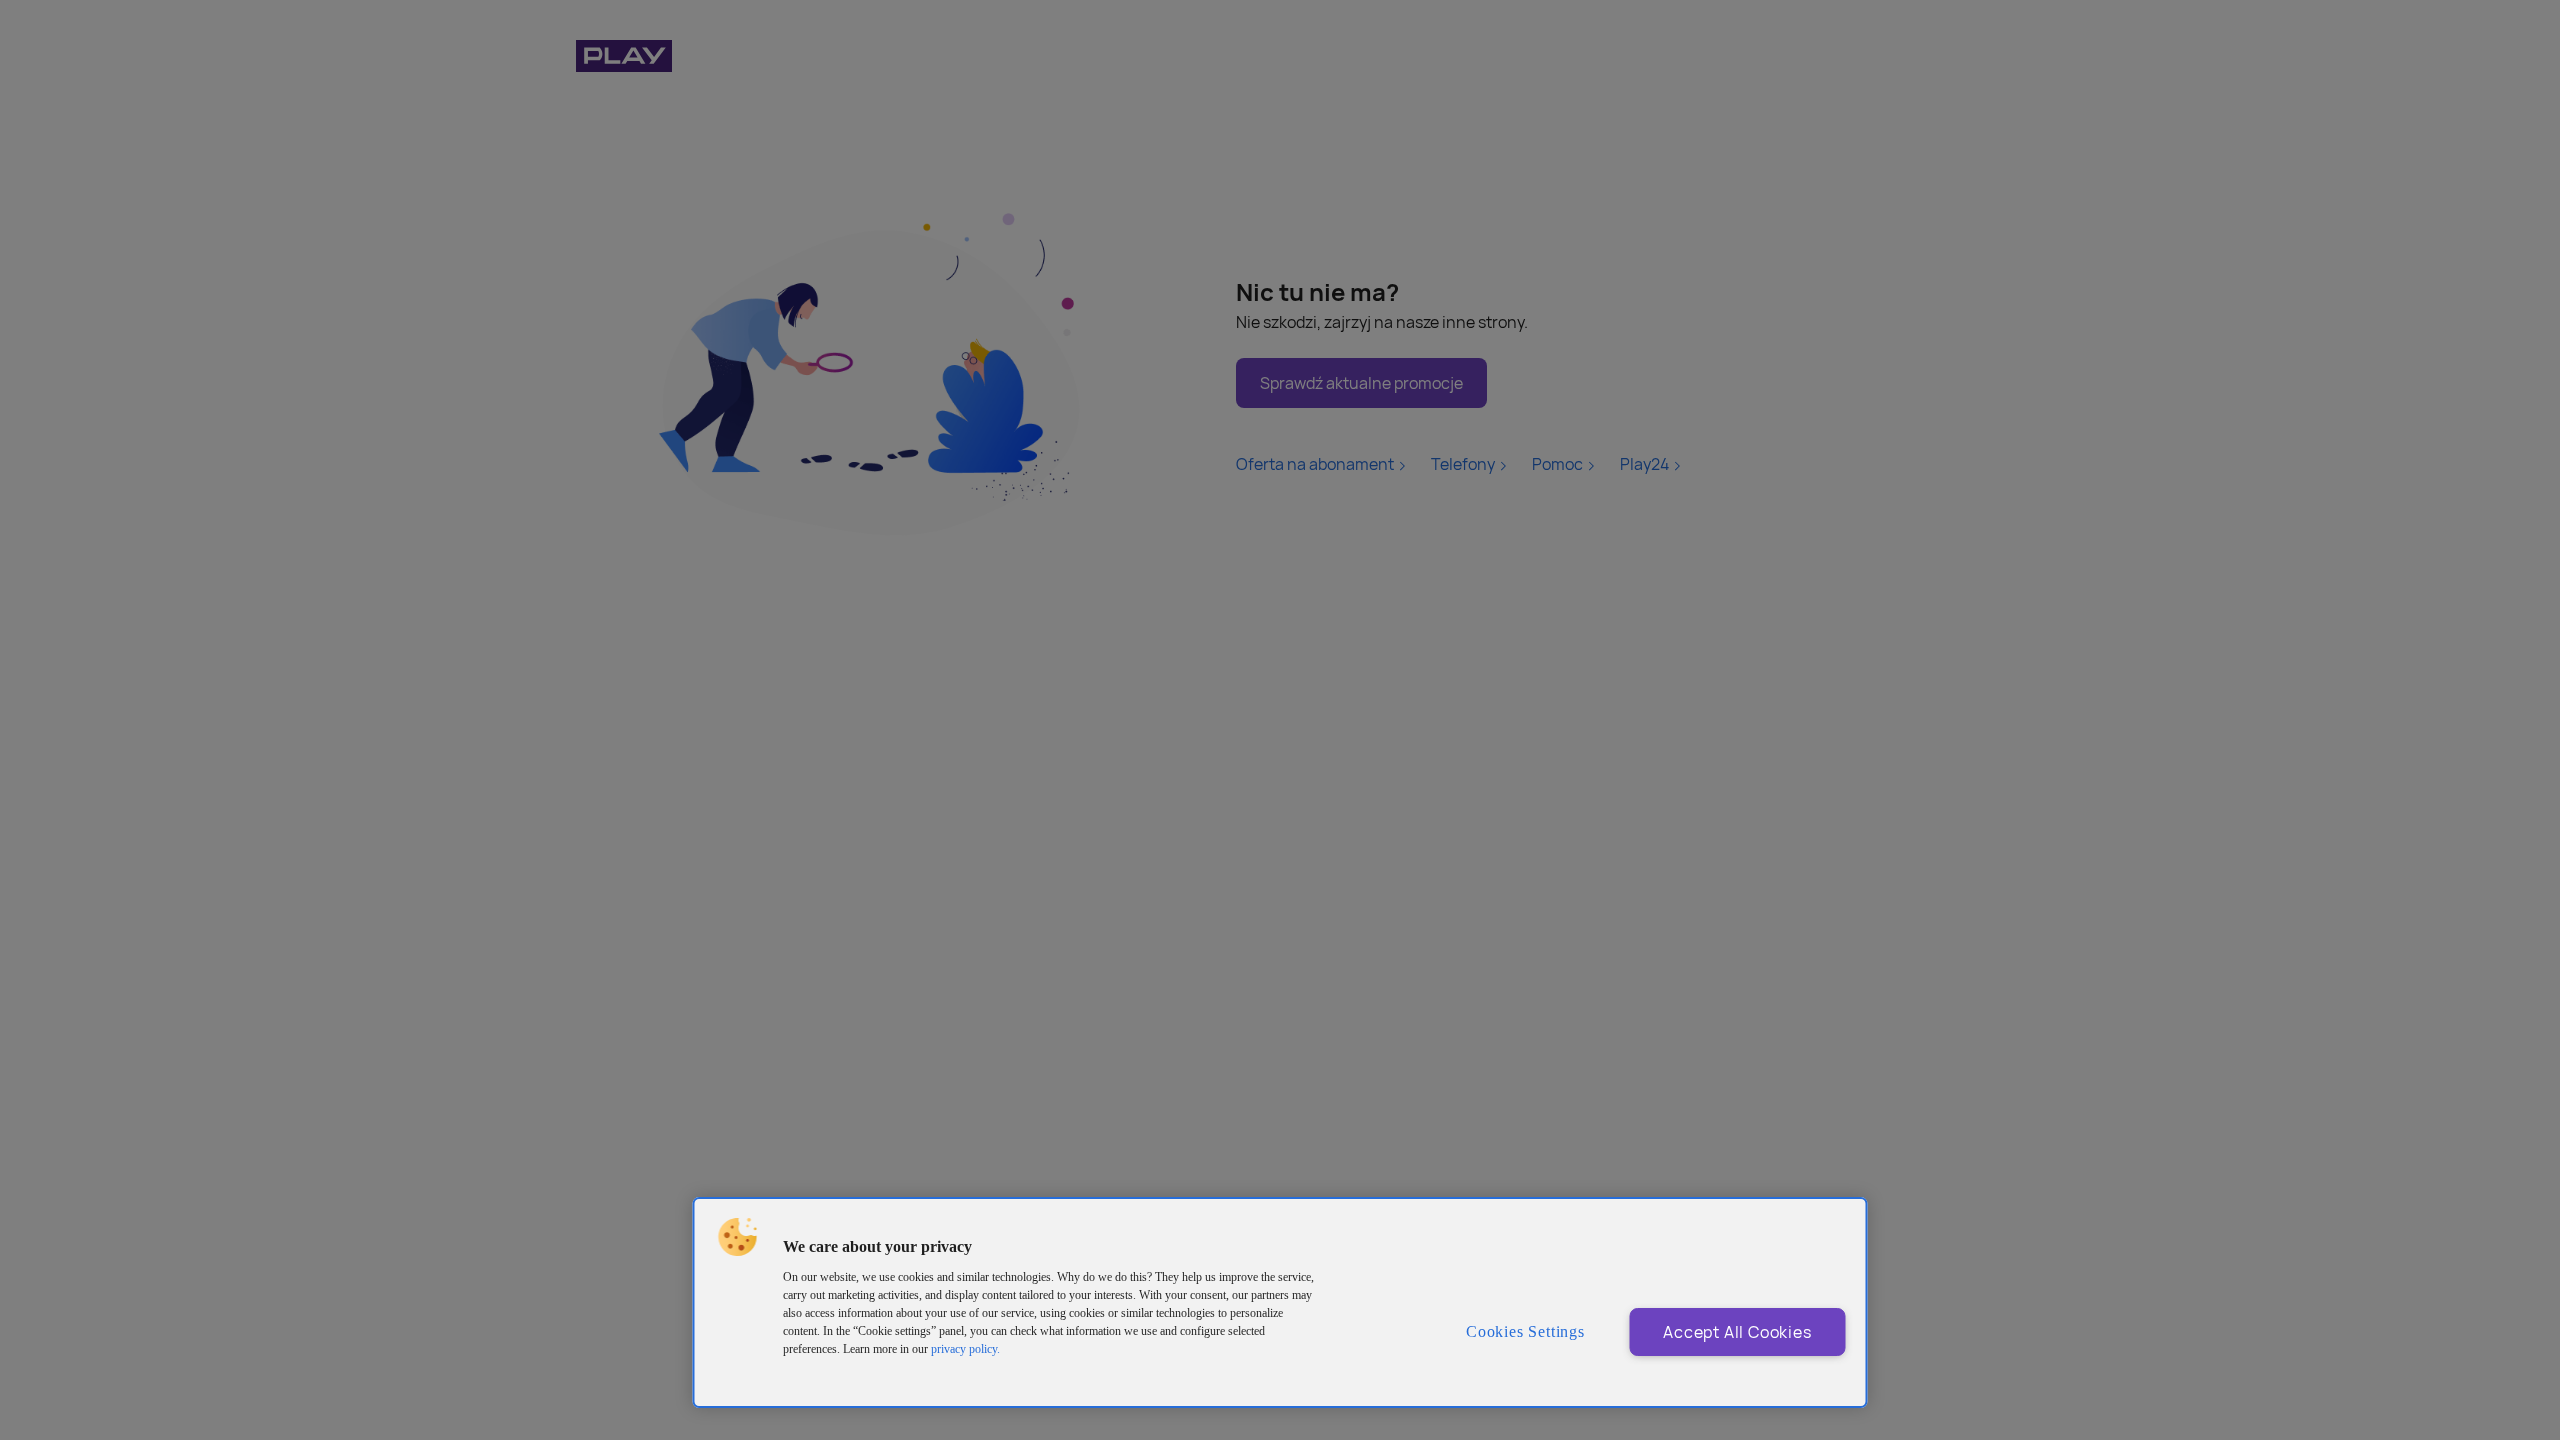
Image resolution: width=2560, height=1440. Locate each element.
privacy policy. (965, 1349)
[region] (1280, 1302)
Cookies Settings (1525, 1331)
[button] (738, 1237)
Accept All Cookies (1737, 1332)
